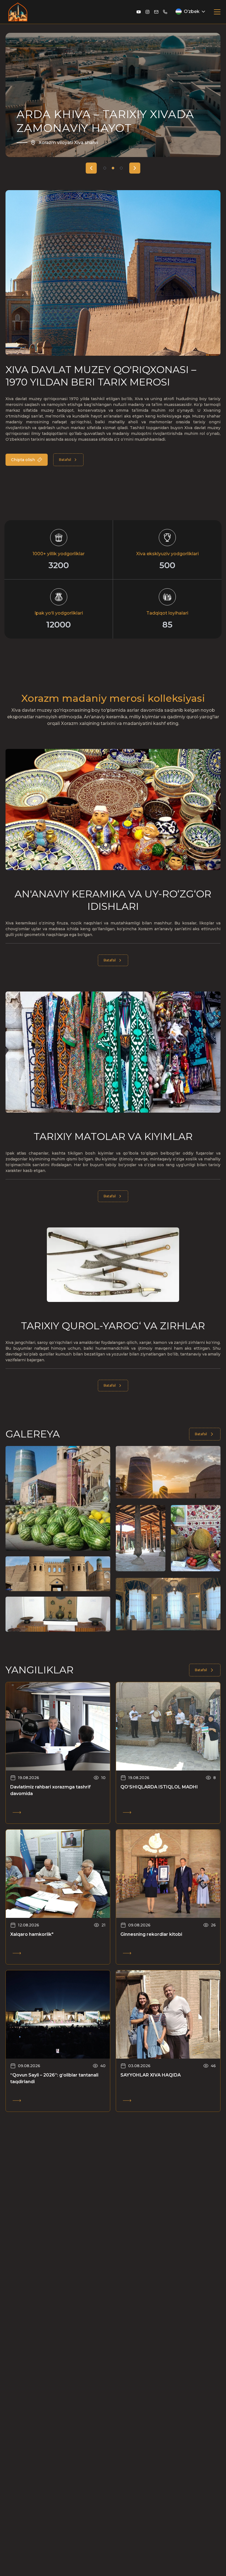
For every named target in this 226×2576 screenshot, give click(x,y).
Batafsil (65, 460)
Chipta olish (23, 460)
